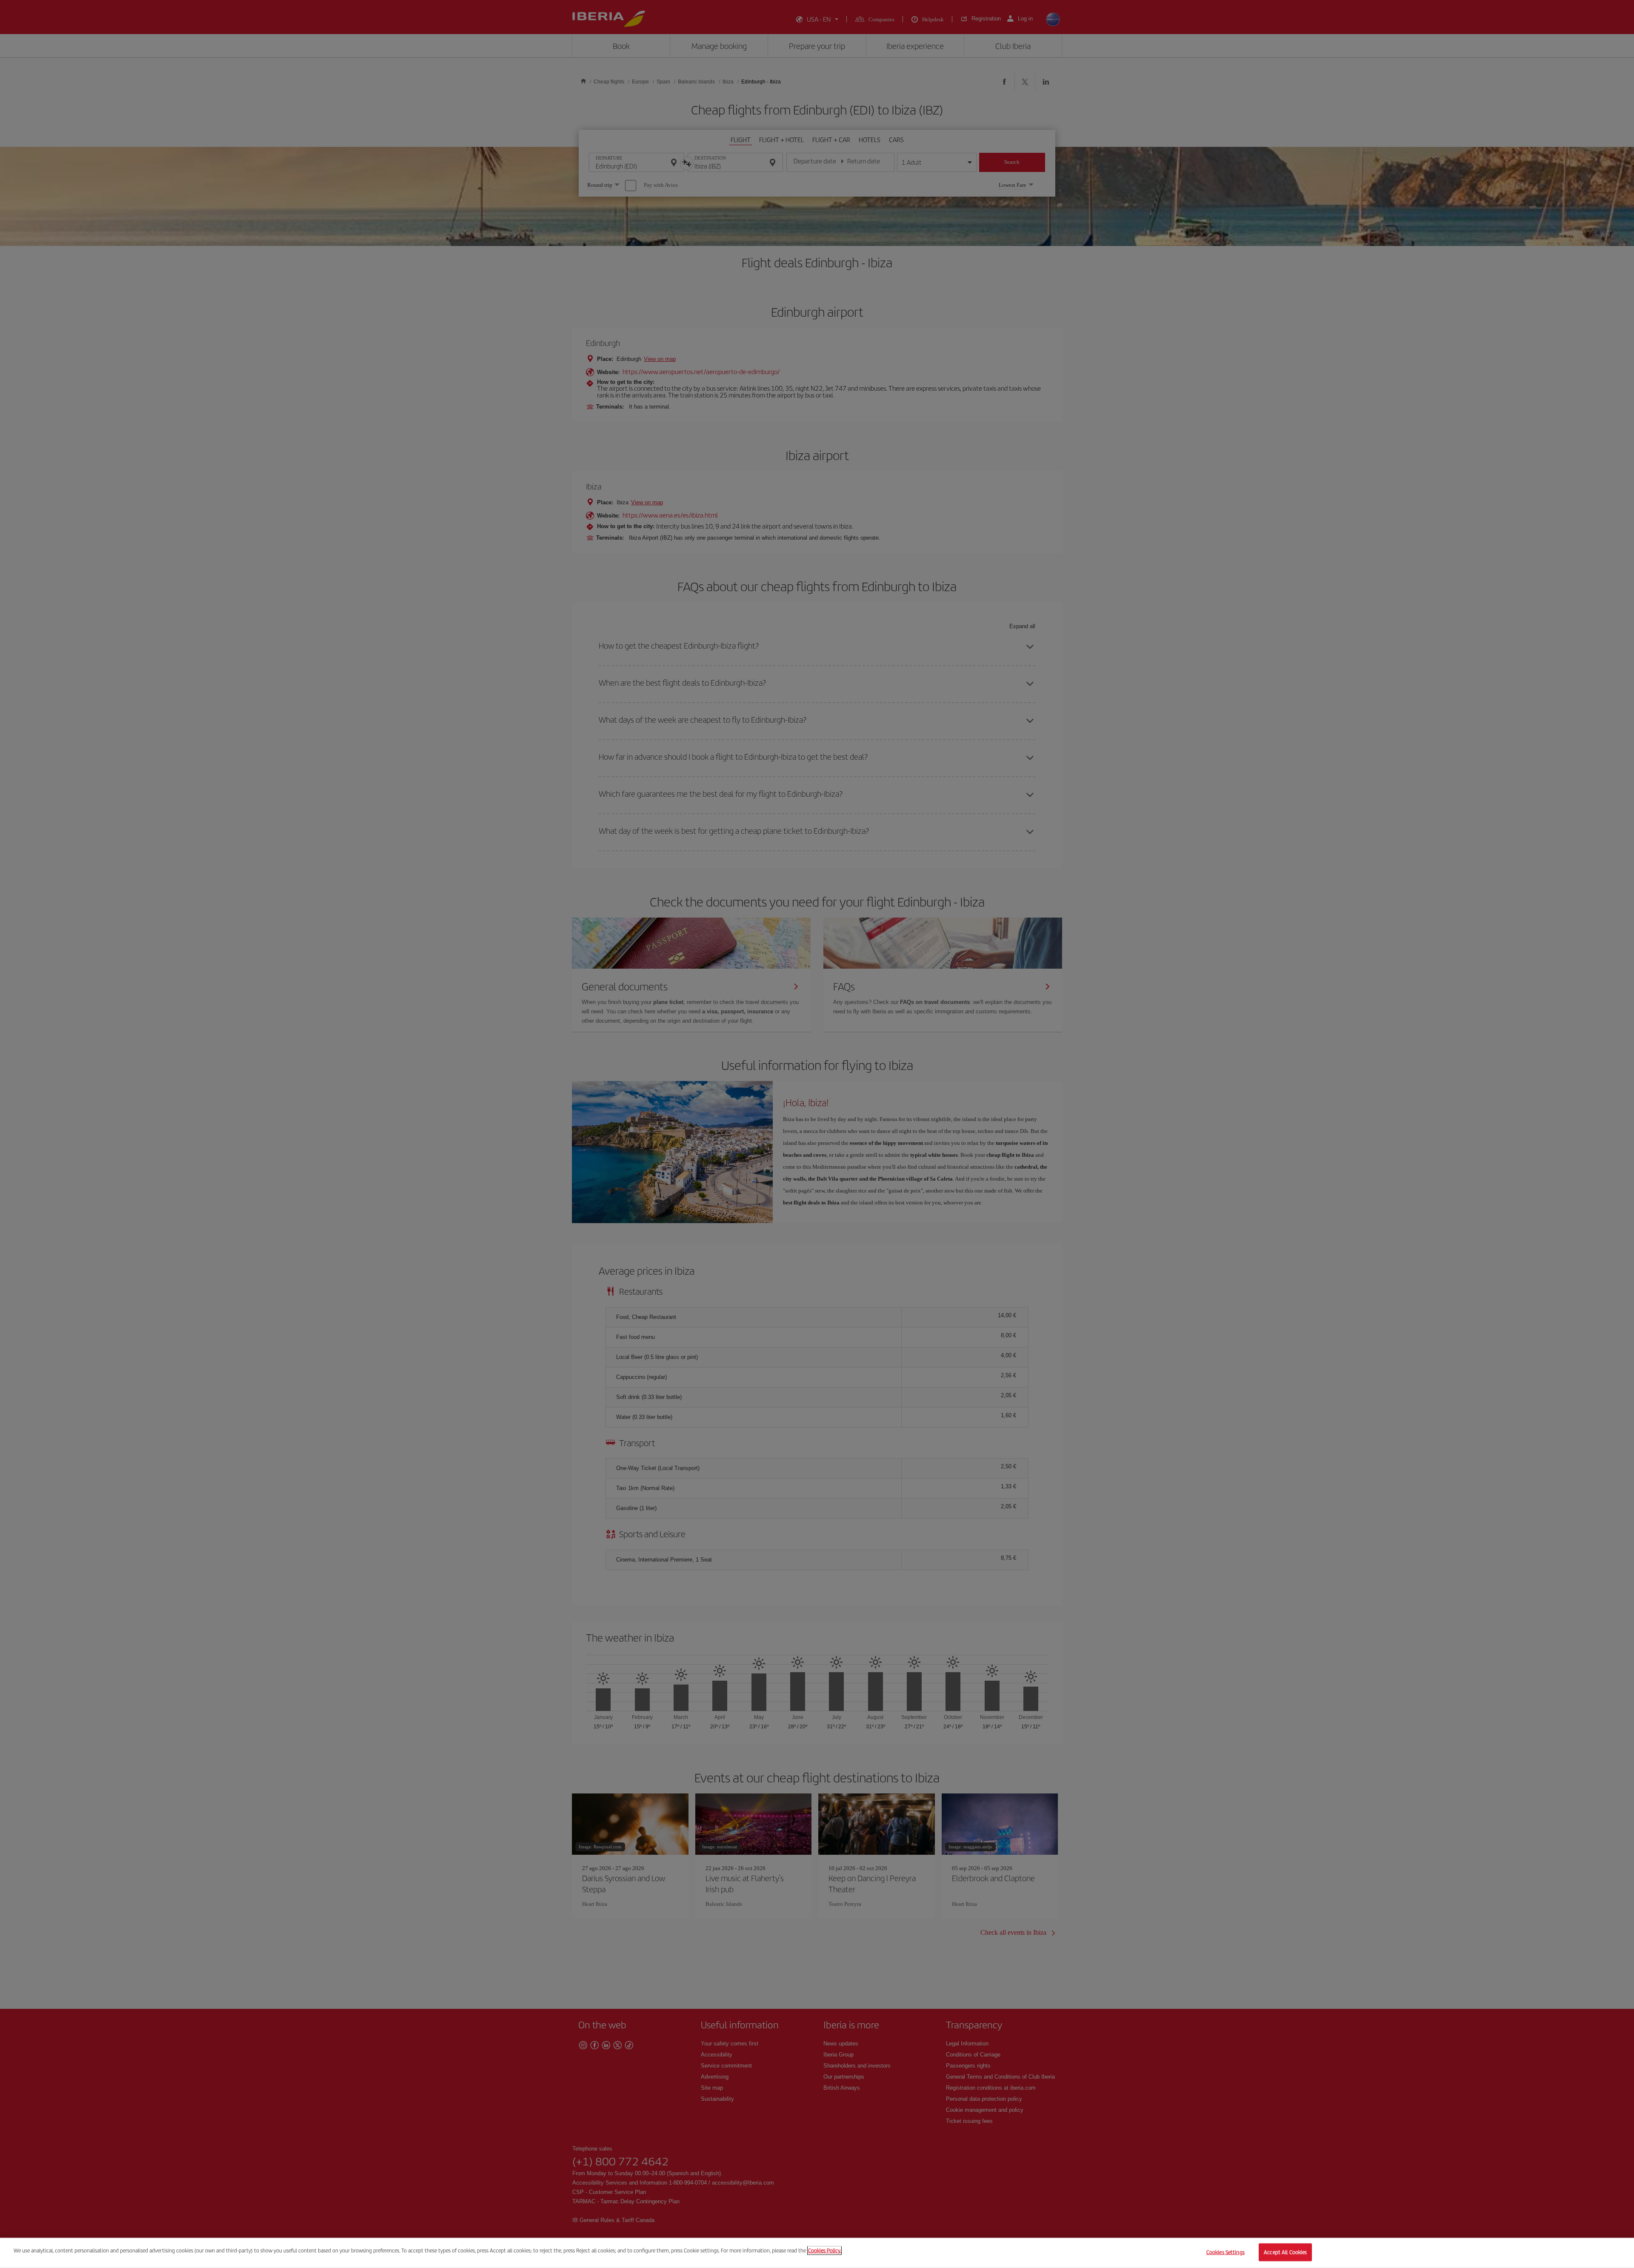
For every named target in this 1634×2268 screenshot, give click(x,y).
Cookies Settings (1225, 2252)
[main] (817, 2253)
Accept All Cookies (1285, 2252)
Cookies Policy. (824, 2250)
